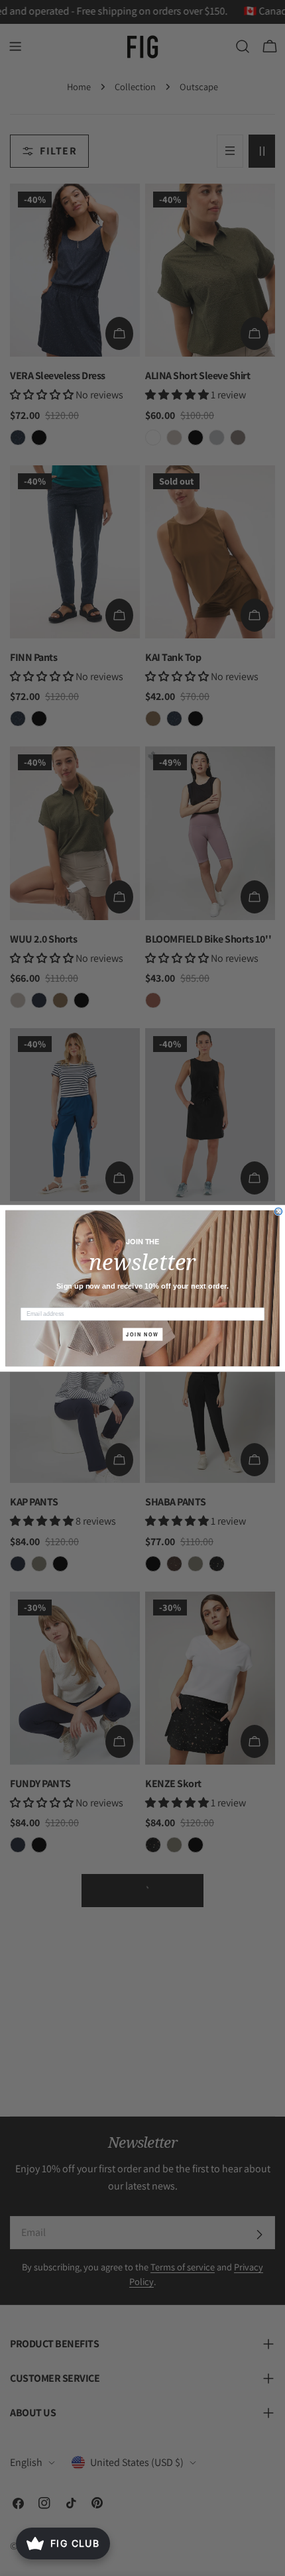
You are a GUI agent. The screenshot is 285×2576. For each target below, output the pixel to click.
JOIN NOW (142, 1334)
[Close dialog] (279, 1211)
